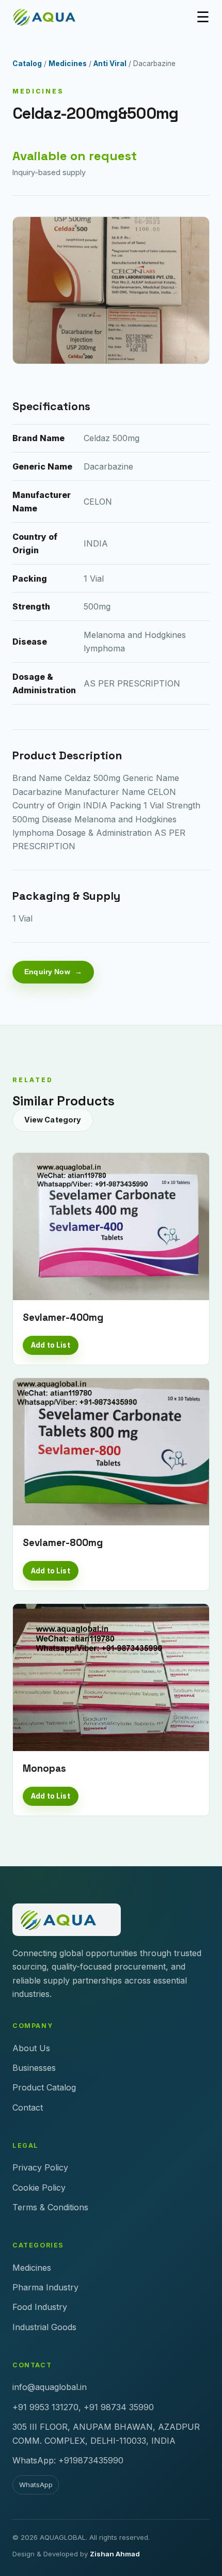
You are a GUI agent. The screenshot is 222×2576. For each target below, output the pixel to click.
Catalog (27, 64)
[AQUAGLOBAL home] (51, 17)
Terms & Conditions (50, 2207)
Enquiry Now (47, 972)
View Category (53, 1120)
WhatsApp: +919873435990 (68, 2460)
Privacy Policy (40, 2167)
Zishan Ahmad (115, 2554)
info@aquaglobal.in (50, 2387)
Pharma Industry (45, 2287)
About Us (31, 2048)
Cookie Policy (39, 2188)
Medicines (68, 64)
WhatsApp (36, 2485)
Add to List (50, 1345)
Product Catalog (44, 2087)
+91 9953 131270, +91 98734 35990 (83, 2407)
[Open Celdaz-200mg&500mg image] (111, 291)
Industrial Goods (44, 2327)
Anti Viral (110, 64)
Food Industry (40, 2307)
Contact (28, 2107)
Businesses (34, 2068)
